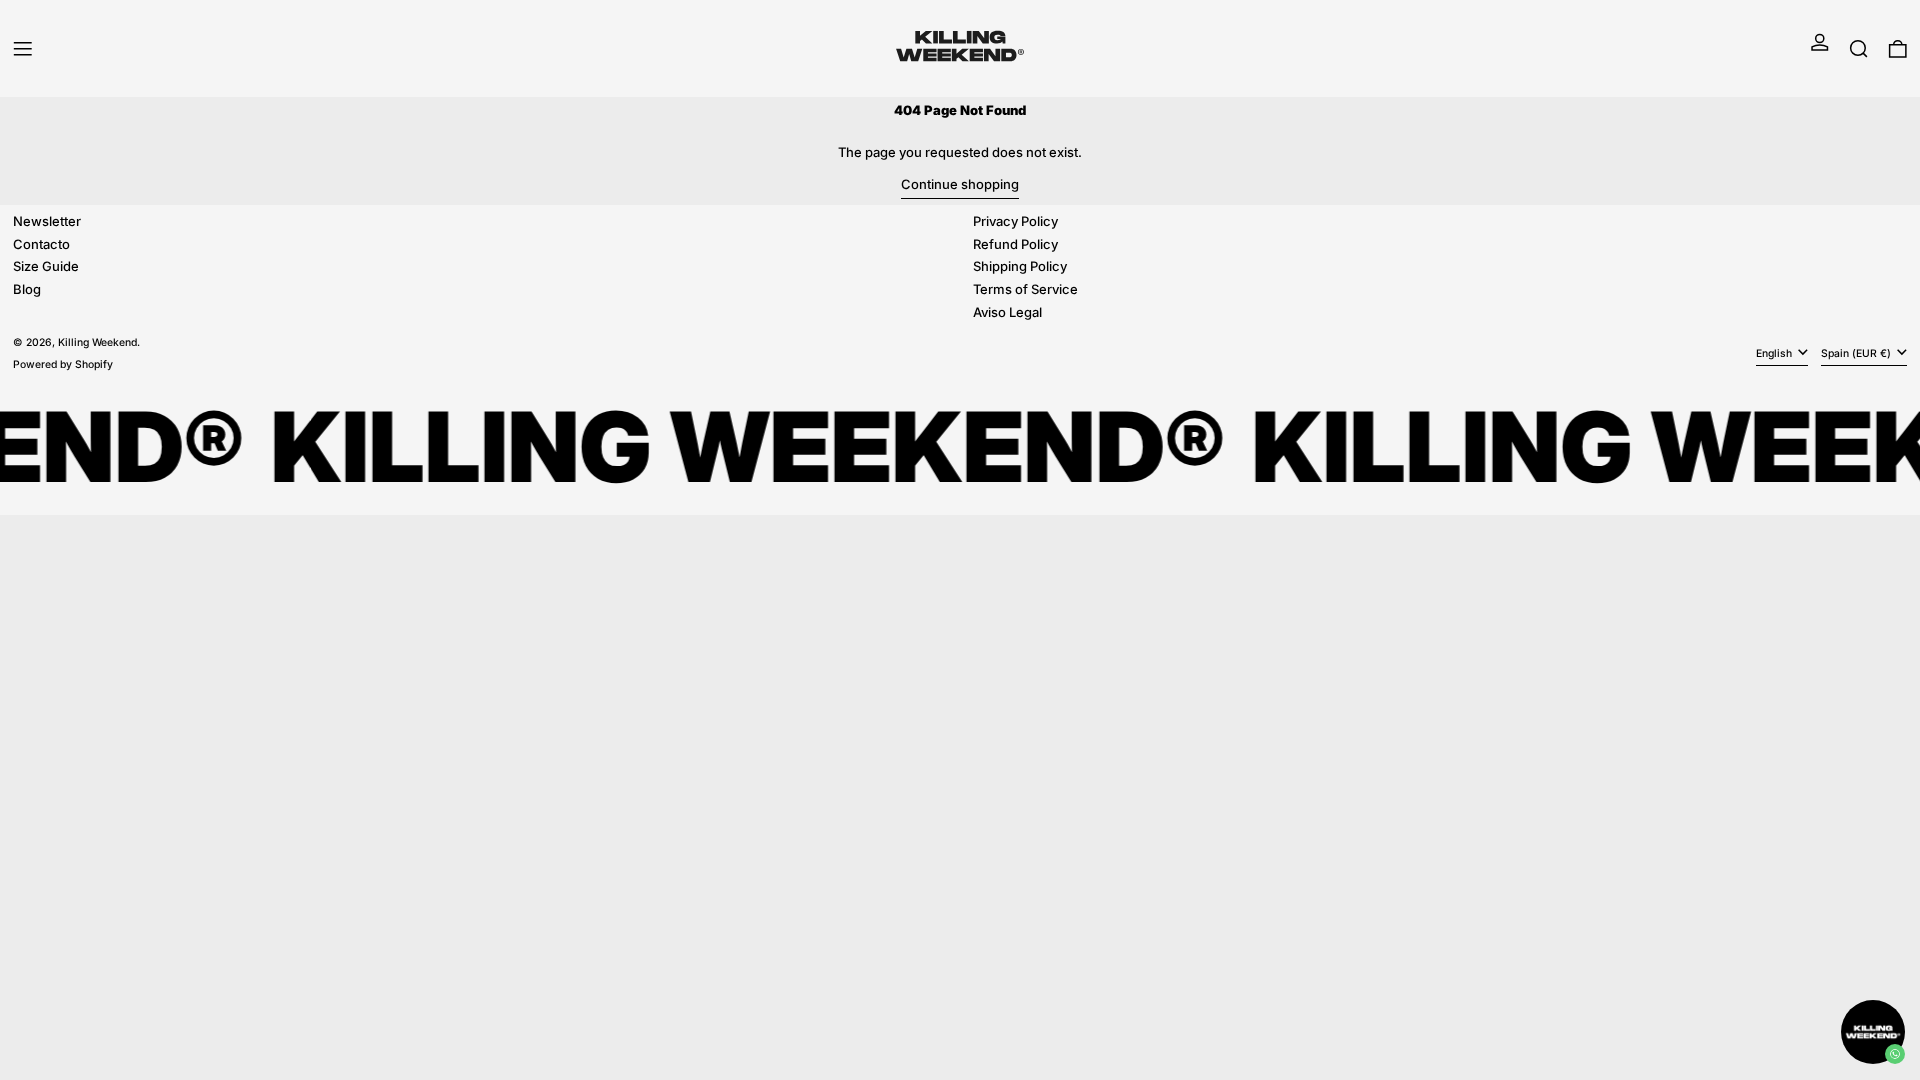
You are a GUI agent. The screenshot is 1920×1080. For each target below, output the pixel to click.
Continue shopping (960, 184)
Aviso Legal (1007, 312)
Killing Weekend (97, 342)
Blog (27, 289)
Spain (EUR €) (1857, 353)
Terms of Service (1025, 289)
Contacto (41, 244)
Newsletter (47, 221)
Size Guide (46, 266)
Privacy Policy (1015, 221)
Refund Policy (1015, 244)
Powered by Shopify (63, 364)
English (1775, 353)
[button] (1859, 48)
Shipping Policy (1020, 266)
